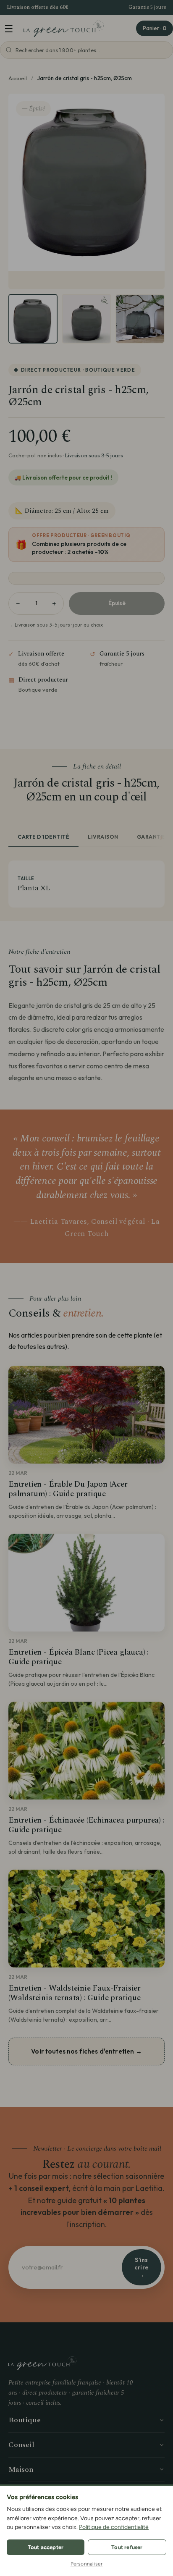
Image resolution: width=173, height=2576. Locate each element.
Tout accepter (46, 2547)
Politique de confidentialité (114, 2527)
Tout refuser (127, 2547)
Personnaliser (87, 2564)
